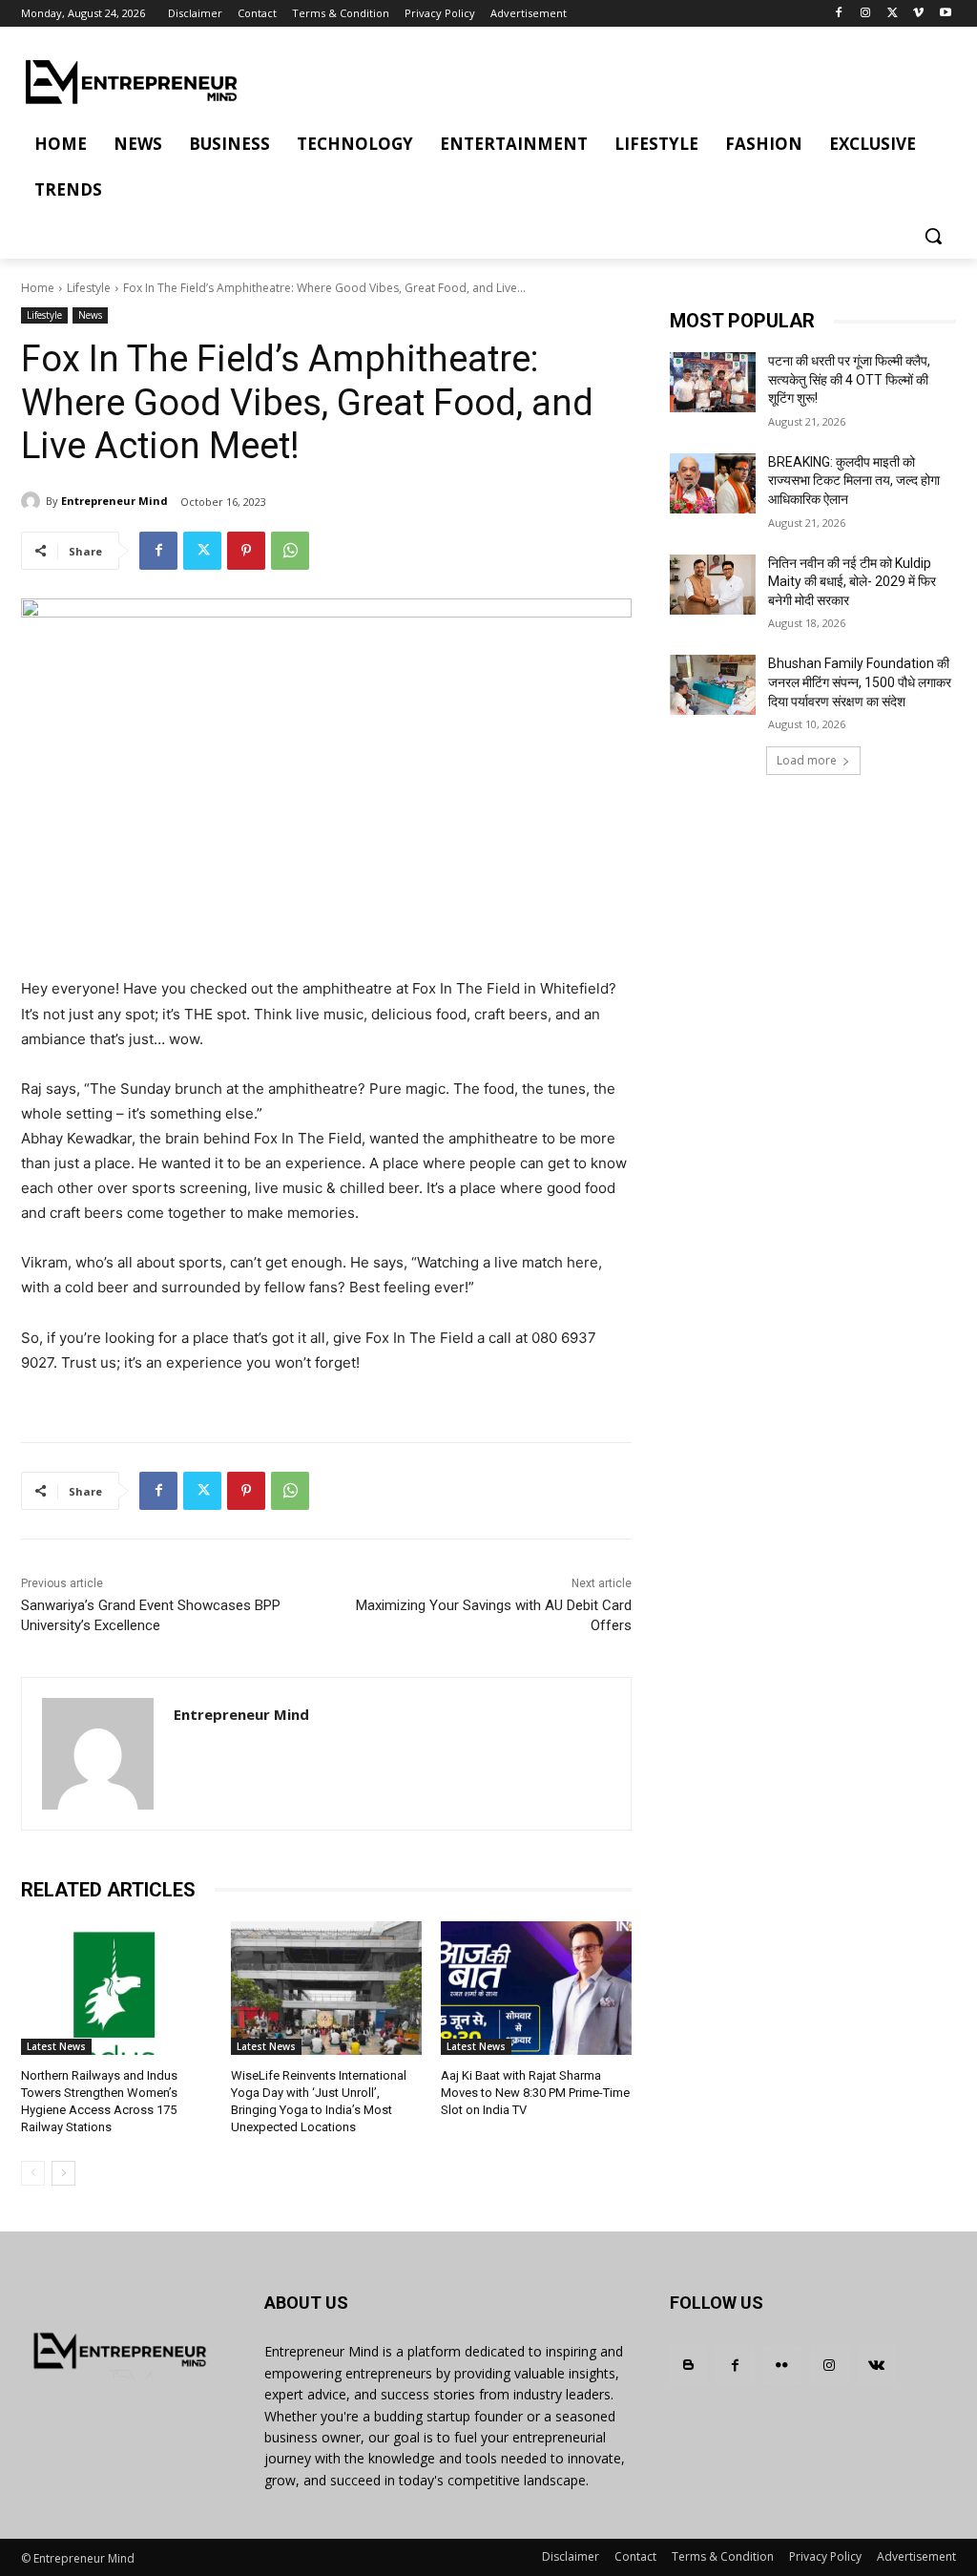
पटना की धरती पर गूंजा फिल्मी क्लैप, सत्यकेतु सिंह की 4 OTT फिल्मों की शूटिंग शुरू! (849, 379)
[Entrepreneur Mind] (33, 501)
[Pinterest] (246, 551)
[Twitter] (893, 14)
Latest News (56, 2046)
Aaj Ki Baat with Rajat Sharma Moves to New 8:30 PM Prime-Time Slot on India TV (535, 2093)
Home (38, 288)
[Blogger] (688, 2365)
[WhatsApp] (290, 551)
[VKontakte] (876, 2365)
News (90, 315)
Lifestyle (89, 288)
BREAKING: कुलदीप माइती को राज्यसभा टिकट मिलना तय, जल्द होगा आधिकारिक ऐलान (854, 481)
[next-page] (63, 2173)
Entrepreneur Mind (114, 501)
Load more (807, 760)
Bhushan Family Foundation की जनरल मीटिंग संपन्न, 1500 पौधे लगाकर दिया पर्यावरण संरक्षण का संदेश (860, 682)
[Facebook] (839, 14)
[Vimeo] (918, 14)
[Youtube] (945, 14)
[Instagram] (866, 14)
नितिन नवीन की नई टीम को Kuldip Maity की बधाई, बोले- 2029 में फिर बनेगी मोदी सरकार (852, 582)
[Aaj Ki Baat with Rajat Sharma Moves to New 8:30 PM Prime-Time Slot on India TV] (536, 1988)
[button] (933, 236)
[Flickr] (782, 2365)
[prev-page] (33, 2173)
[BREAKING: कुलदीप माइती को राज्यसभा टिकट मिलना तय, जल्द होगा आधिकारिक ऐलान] (713, 483)
